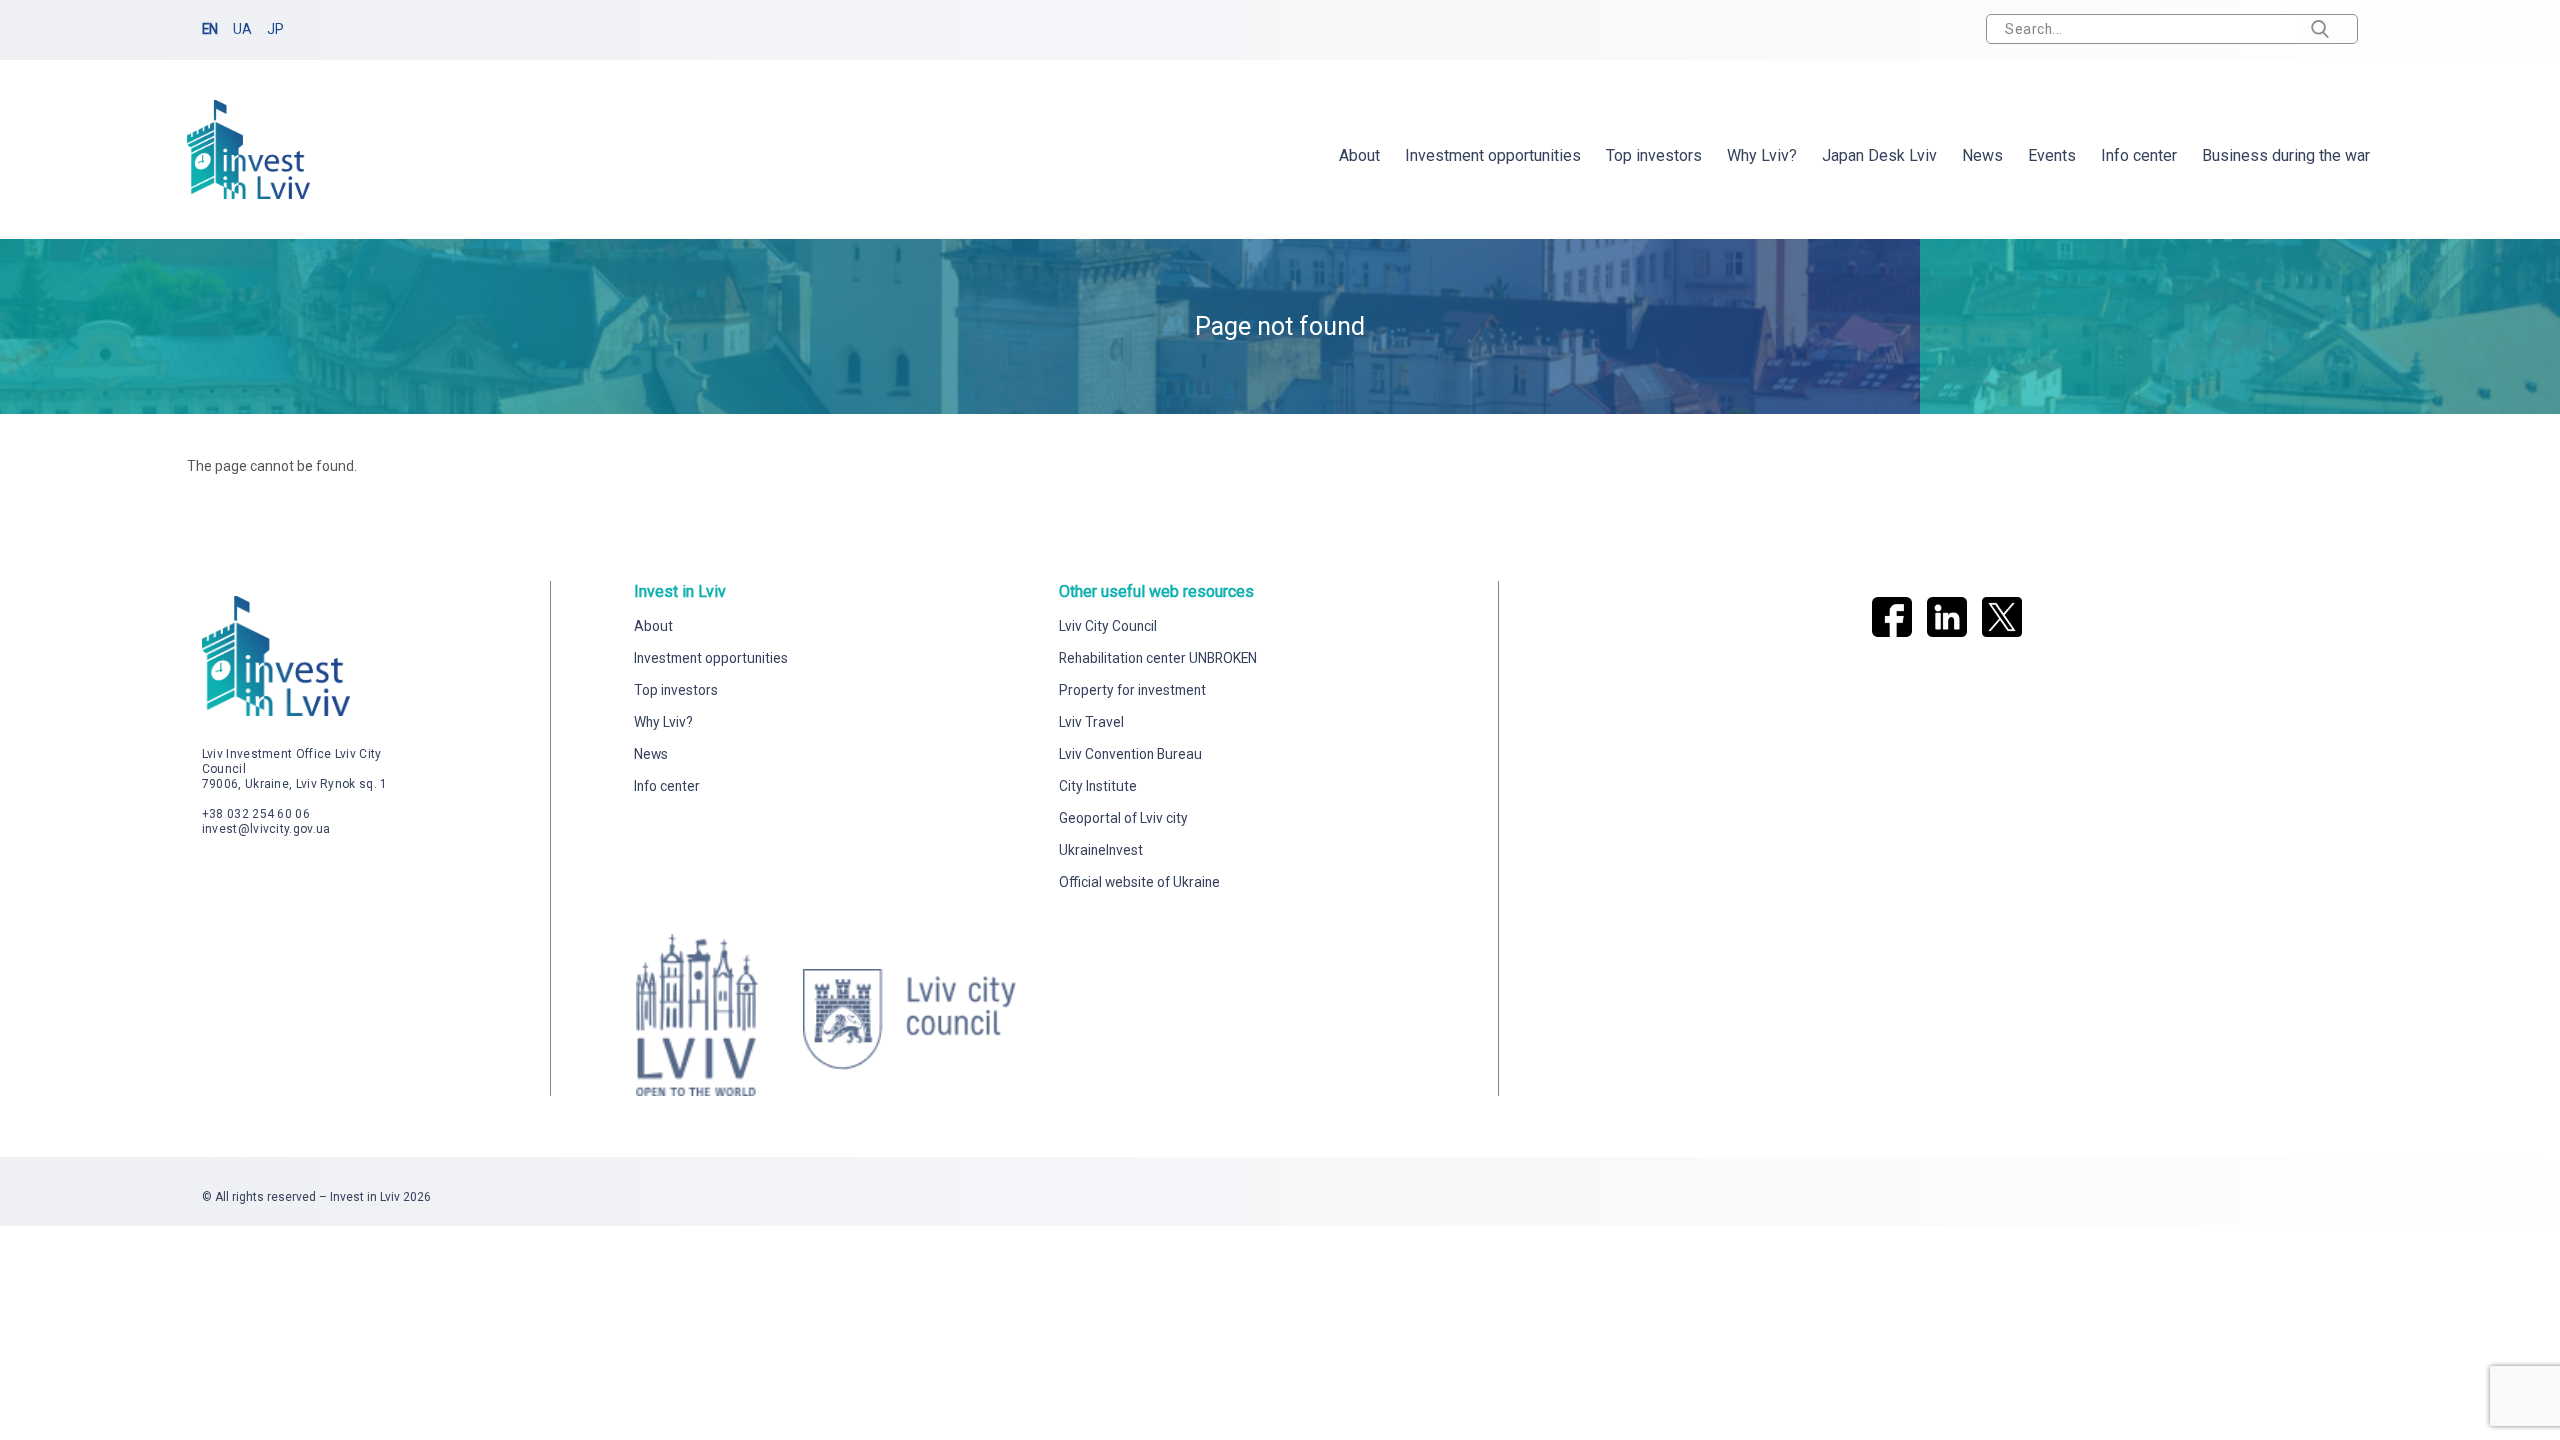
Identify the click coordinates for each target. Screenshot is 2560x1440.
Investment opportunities (1493, 155)
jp (275, 29)
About (1359, 155)
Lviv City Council (1108, 626)
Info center (2139, 155)
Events (2052, 155)
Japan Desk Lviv (1879, 155)
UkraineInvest (1101, 850)
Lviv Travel (1091, 722)
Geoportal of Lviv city (1123, 818)
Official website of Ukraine (1139, 882)
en (210, 29)
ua (242, 29)
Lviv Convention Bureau (1130, 754)
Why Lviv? (1762, 155)
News (1982, 155)
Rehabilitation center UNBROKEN (1158, 658)
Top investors (1654, 155)
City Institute (1098, 786)
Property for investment (1132, 690)
